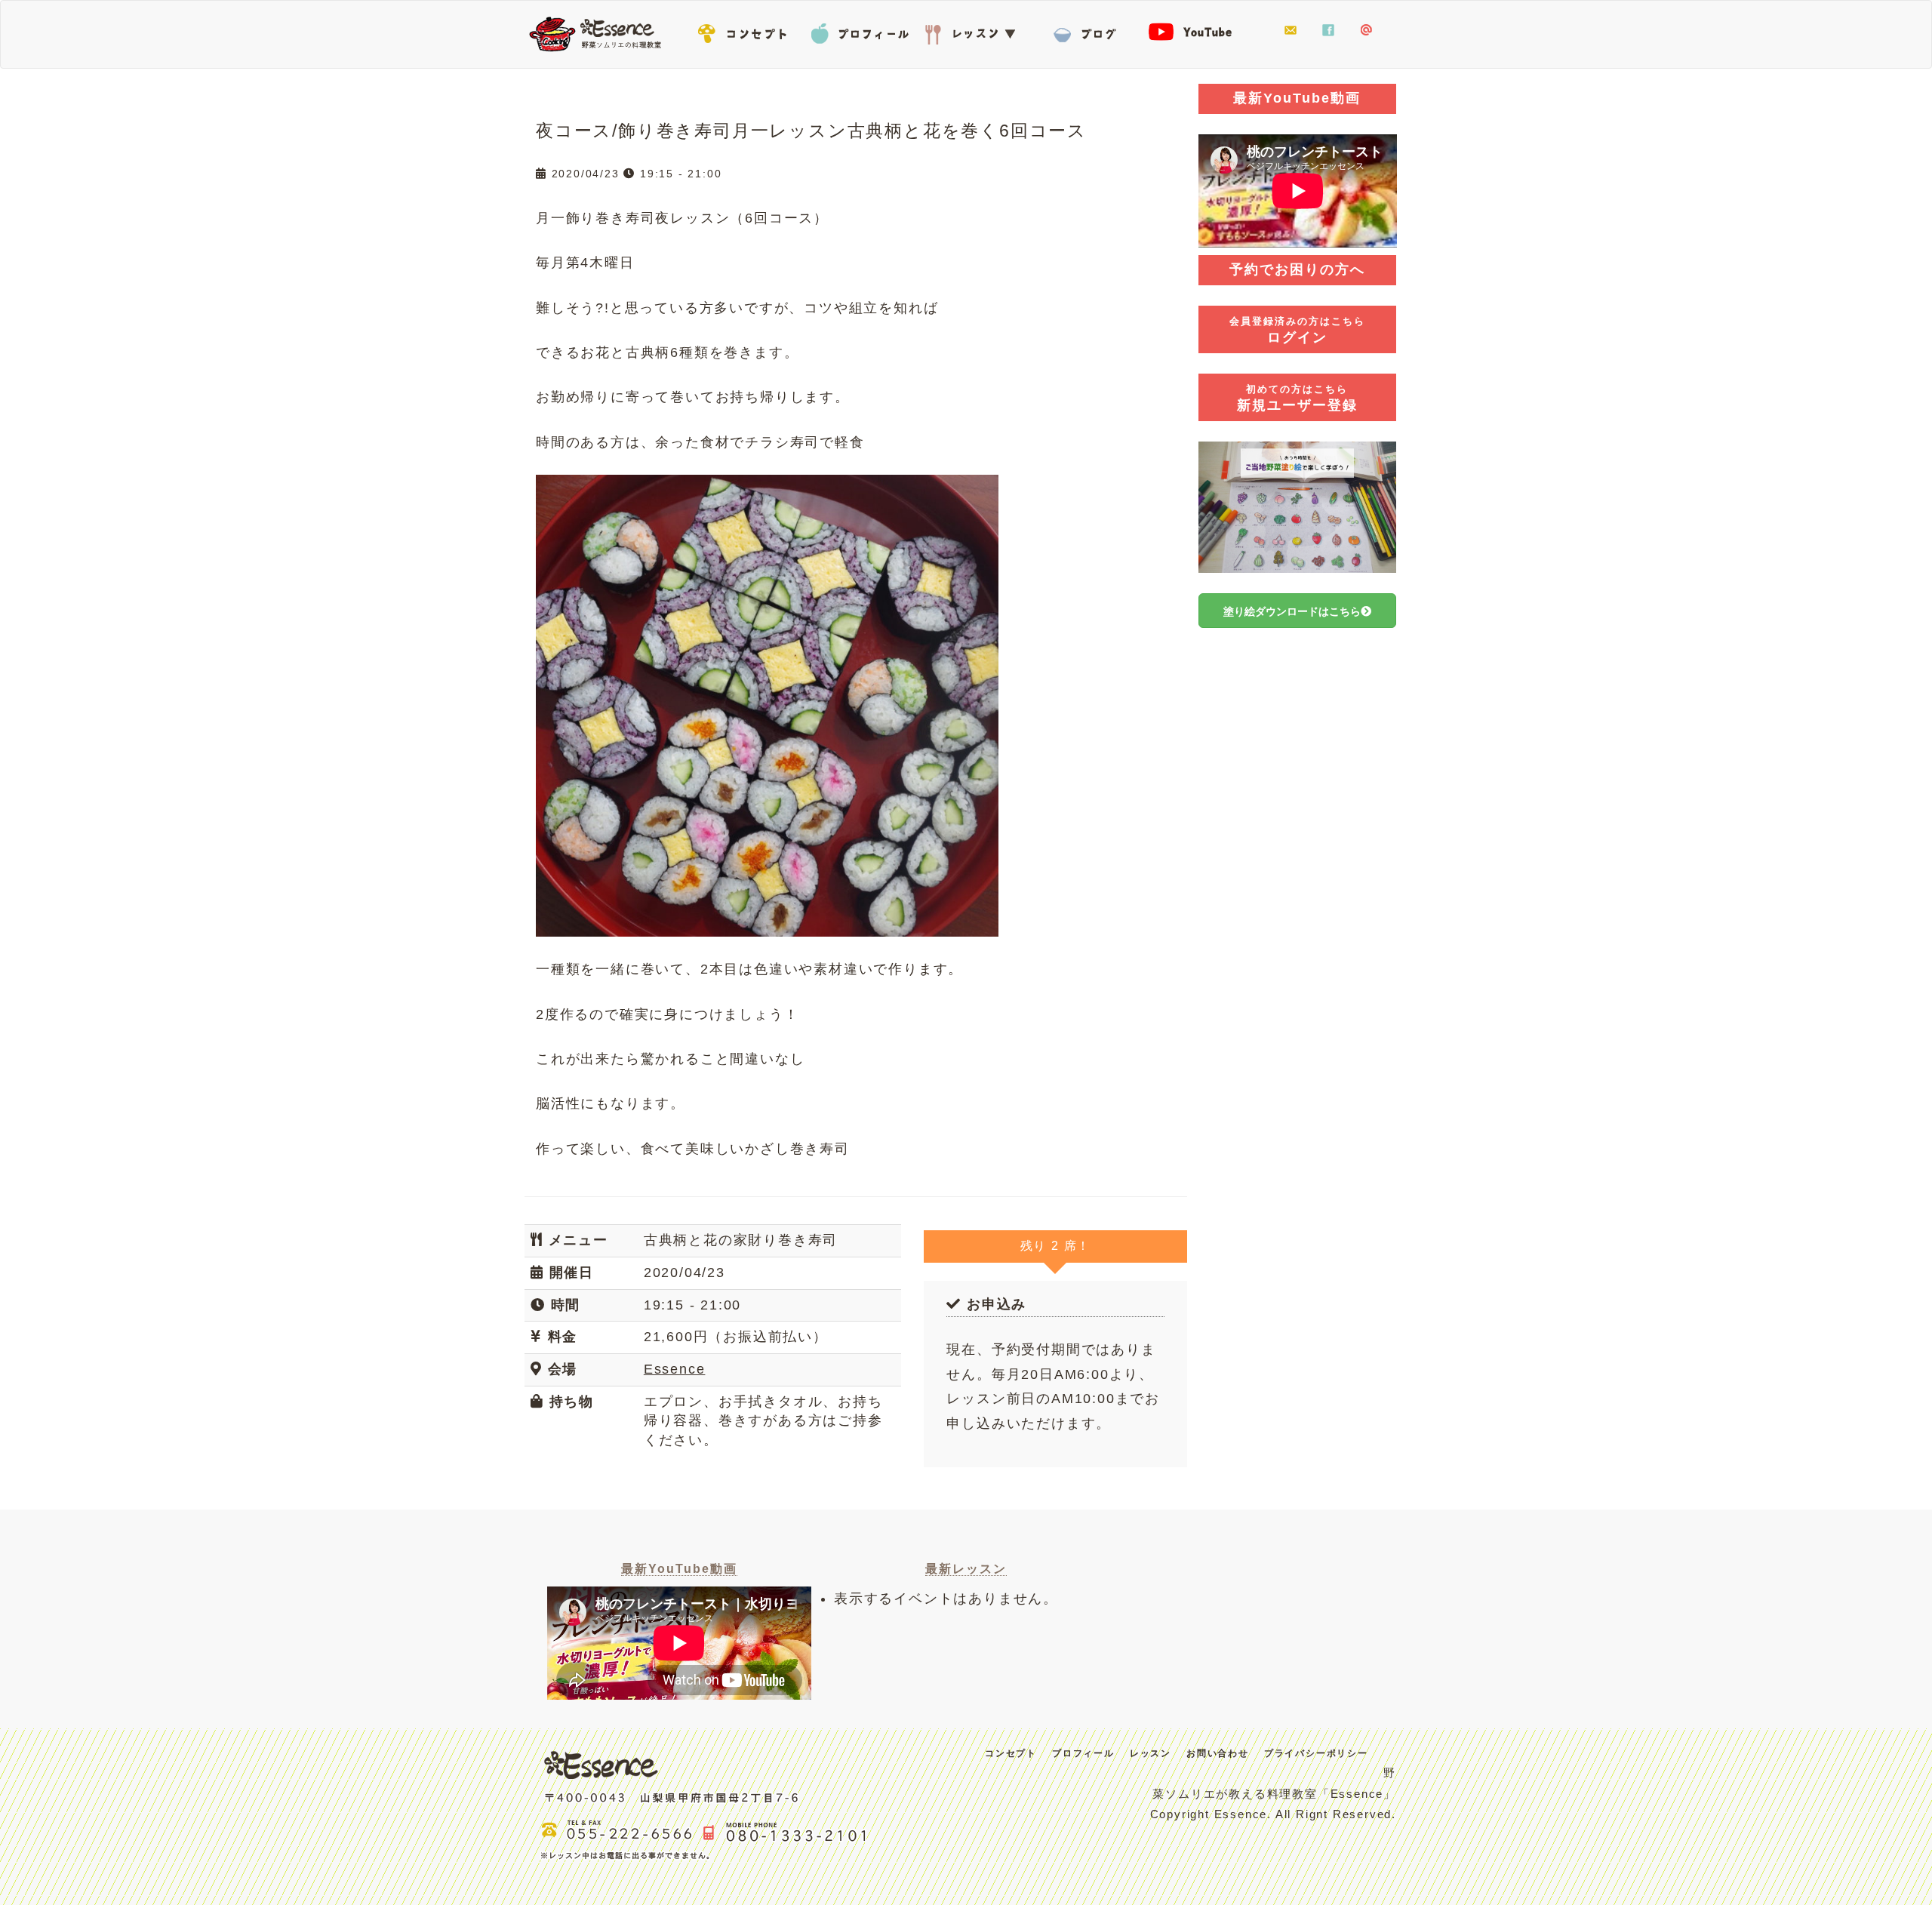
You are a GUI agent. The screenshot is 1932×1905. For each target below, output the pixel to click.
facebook (1328, 31)
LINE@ (1366, 31)
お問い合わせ (1291, 31)
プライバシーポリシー (1316, 1753)
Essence (600, 32)
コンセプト (747, 31)
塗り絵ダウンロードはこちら (1292, 611)
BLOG (1087, 31)
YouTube (1200, 31)
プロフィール (860, 31)
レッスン (974, 31)
